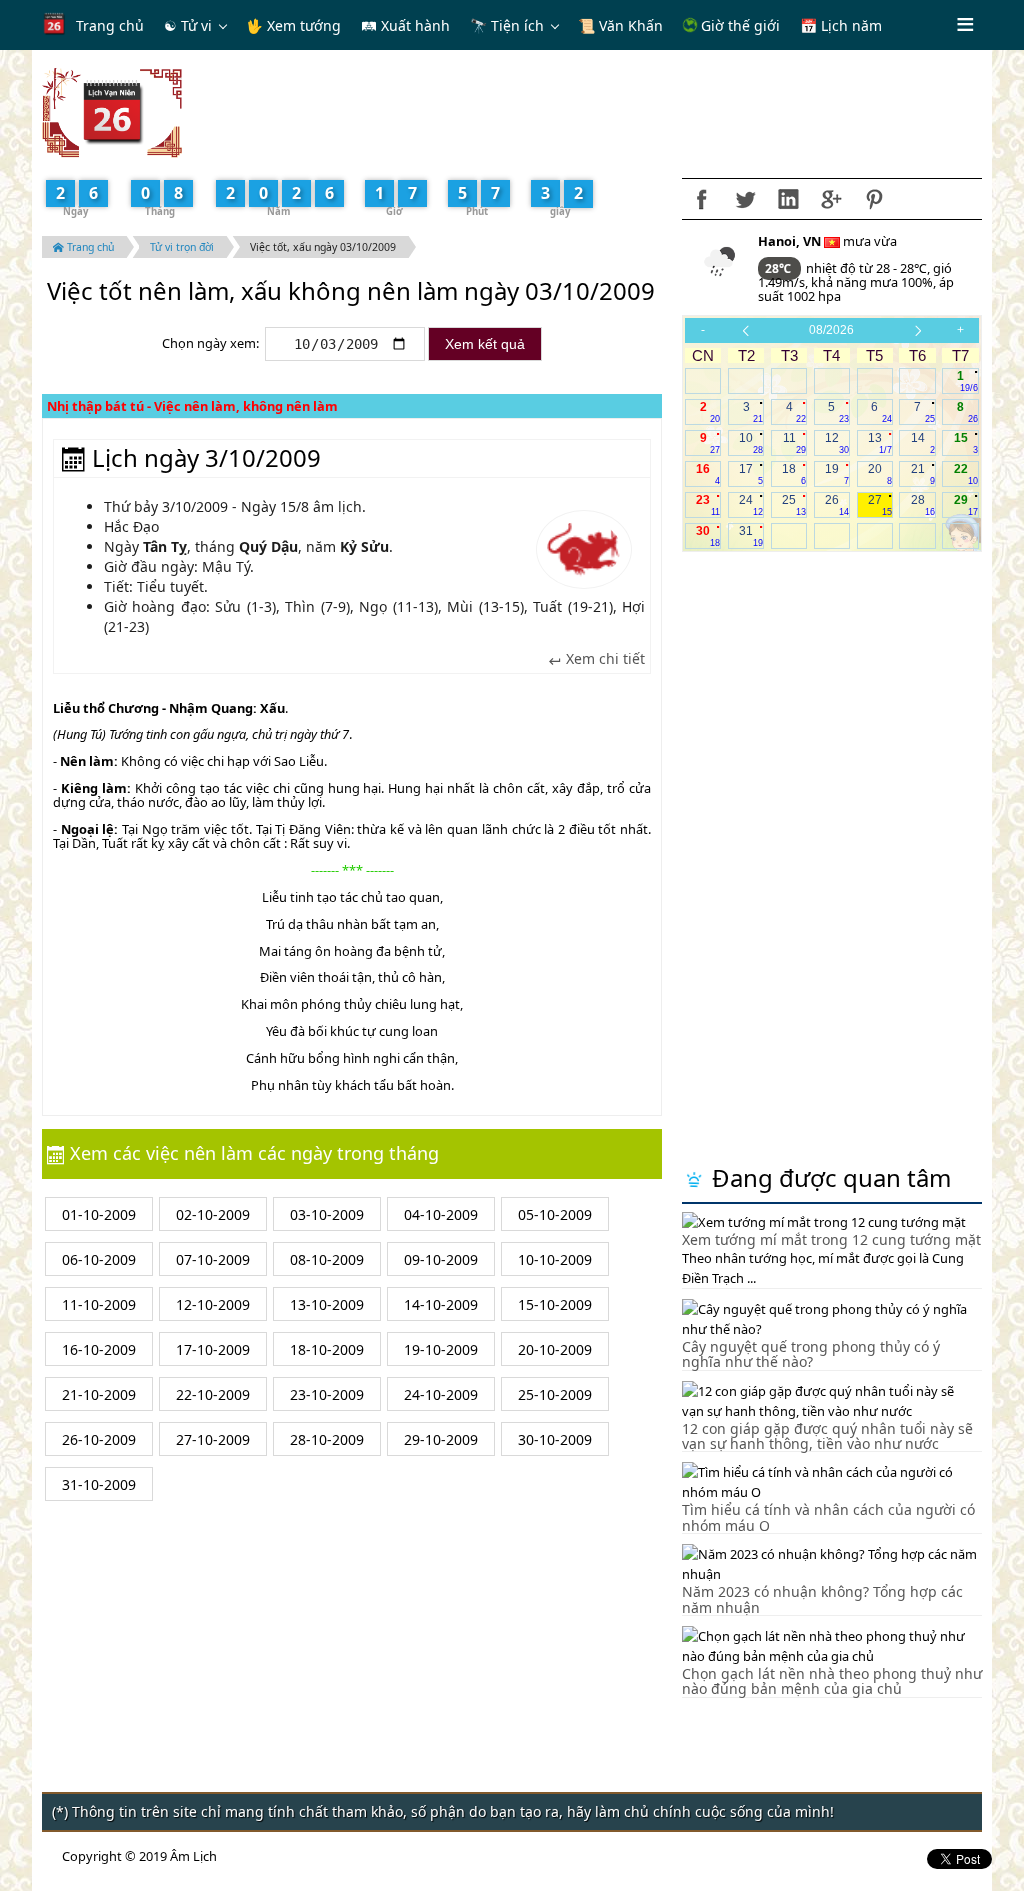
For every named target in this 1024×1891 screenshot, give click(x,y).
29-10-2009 (441, 1439)
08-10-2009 (327, 1259)
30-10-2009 (555, 1439)
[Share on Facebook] (702, 199)
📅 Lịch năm (841, 25)
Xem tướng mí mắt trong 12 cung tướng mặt (831, 1239)
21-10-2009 (99, 1394)
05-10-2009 (555, 1214)
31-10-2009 (99, 1484)
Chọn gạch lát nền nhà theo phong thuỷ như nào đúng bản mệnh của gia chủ (832, 1681)
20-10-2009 (555, 1349)
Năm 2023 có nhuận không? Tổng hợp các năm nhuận (822, 1599)
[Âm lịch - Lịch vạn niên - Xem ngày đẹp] (112, 111)
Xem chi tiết (603, 659)
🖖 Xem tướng (293, 25)
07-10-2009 (213, 1259)
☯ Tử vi (188, 25)
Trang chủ (110, 25)
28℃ (779, 268)
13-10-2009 (327, 1304)
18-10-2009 (327, 1349)
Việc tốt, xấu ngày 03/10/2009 (323, 247)
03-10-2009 (327, 1214)
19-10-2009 (441, 1349)
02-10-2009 (213, 1214)
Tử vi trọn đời (182, 247)
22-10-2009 (213, 1394)
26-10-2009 (99, 1439)
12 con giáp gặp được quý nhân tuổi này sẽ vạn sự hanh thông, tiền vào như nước (827, 1436)
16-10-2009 (99, 1349)
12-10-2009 (213, 1304)
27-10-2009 (213, 1439)
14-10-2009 (441, 1304)
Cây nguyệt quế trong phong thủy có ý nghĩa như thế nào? (811, 1354)
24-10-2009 (441, 1394)
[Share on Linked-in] (788, 199)
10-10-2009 (555, 1259)
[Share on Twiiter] (745, 199)
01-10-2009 (99, 1214)
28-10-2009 (327, 1439)
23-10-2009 (327, 1394)
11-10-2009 (99, 1304)
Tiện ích (517, 25)
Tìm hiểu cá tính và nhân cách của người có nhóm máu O (828, 1517)
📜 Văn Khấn (620, 25)
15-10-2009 (555, 1304)
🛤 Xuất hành (405, 25)
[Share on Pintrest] (874, 199)
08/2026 (831, 330)
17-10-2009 (213, 1349)
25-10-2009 (555, 1394)
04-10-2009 (441, 1214)
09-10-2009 (441, 1259)
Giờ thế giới (738, 25)
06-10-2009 (99, 1259)
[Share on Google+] (831, 199)
